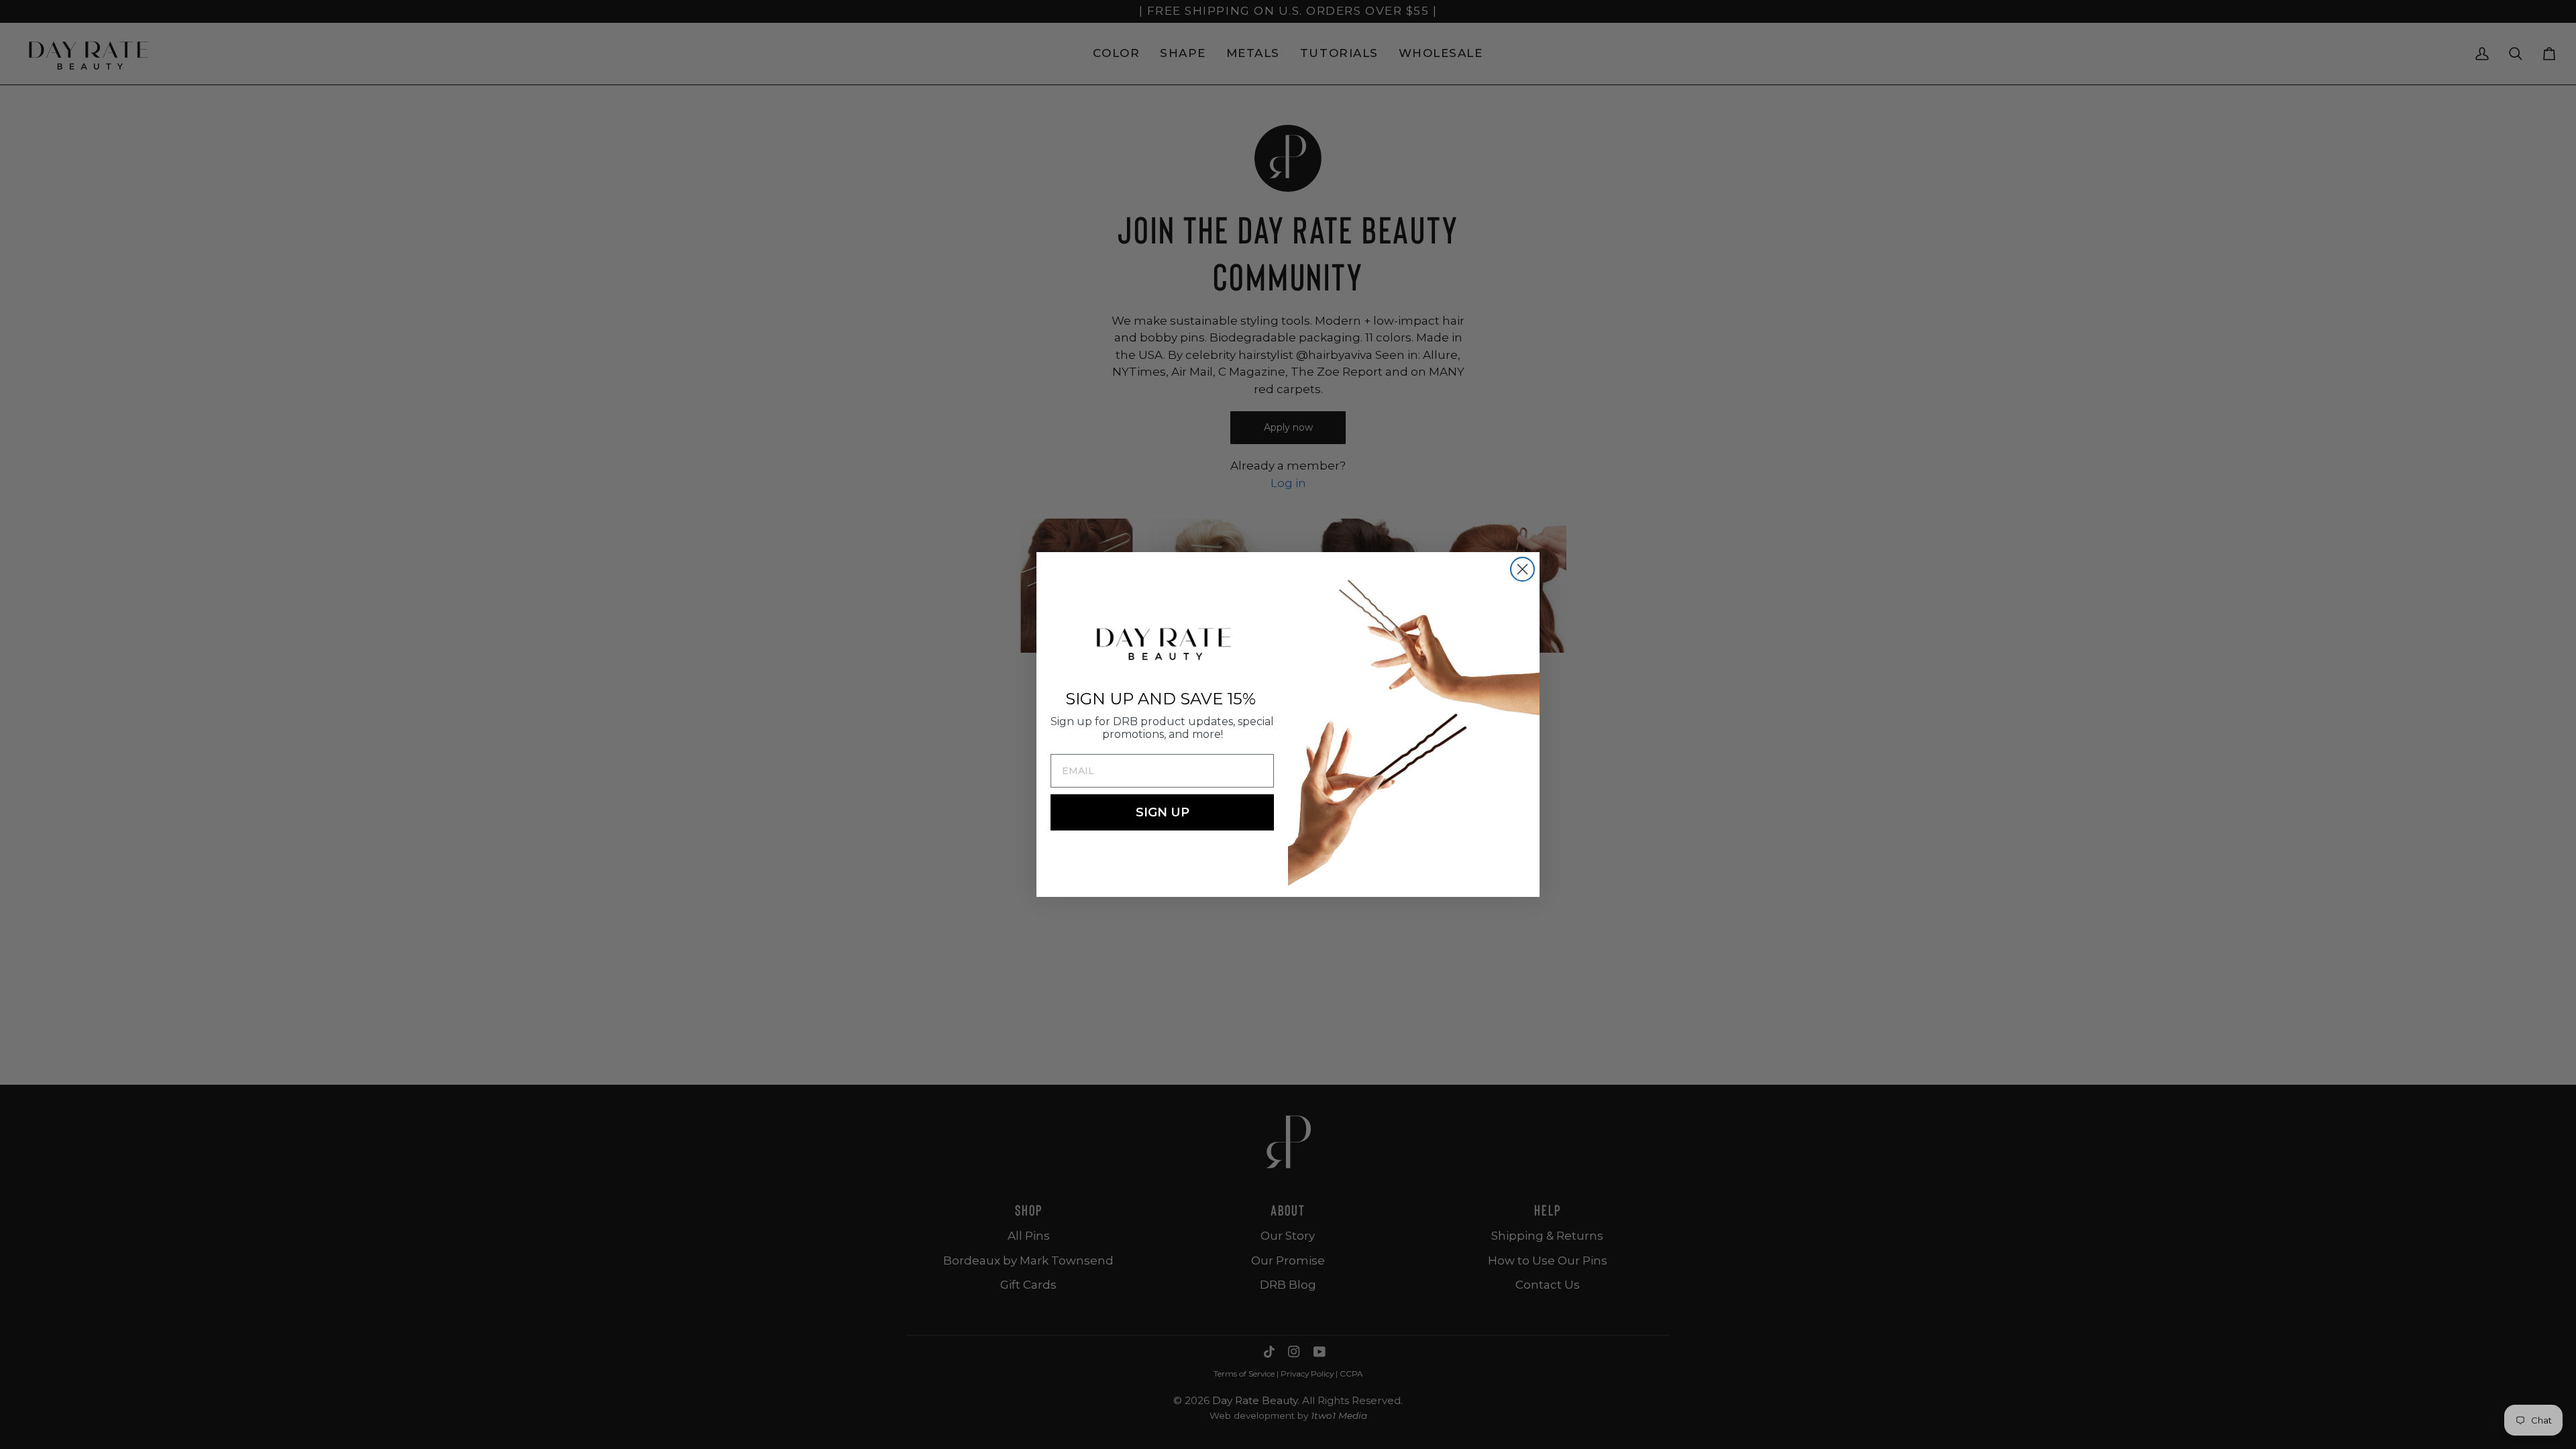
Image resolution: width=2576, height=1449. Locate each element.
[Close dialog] (1522, 569)
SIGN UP (1163, 812)
